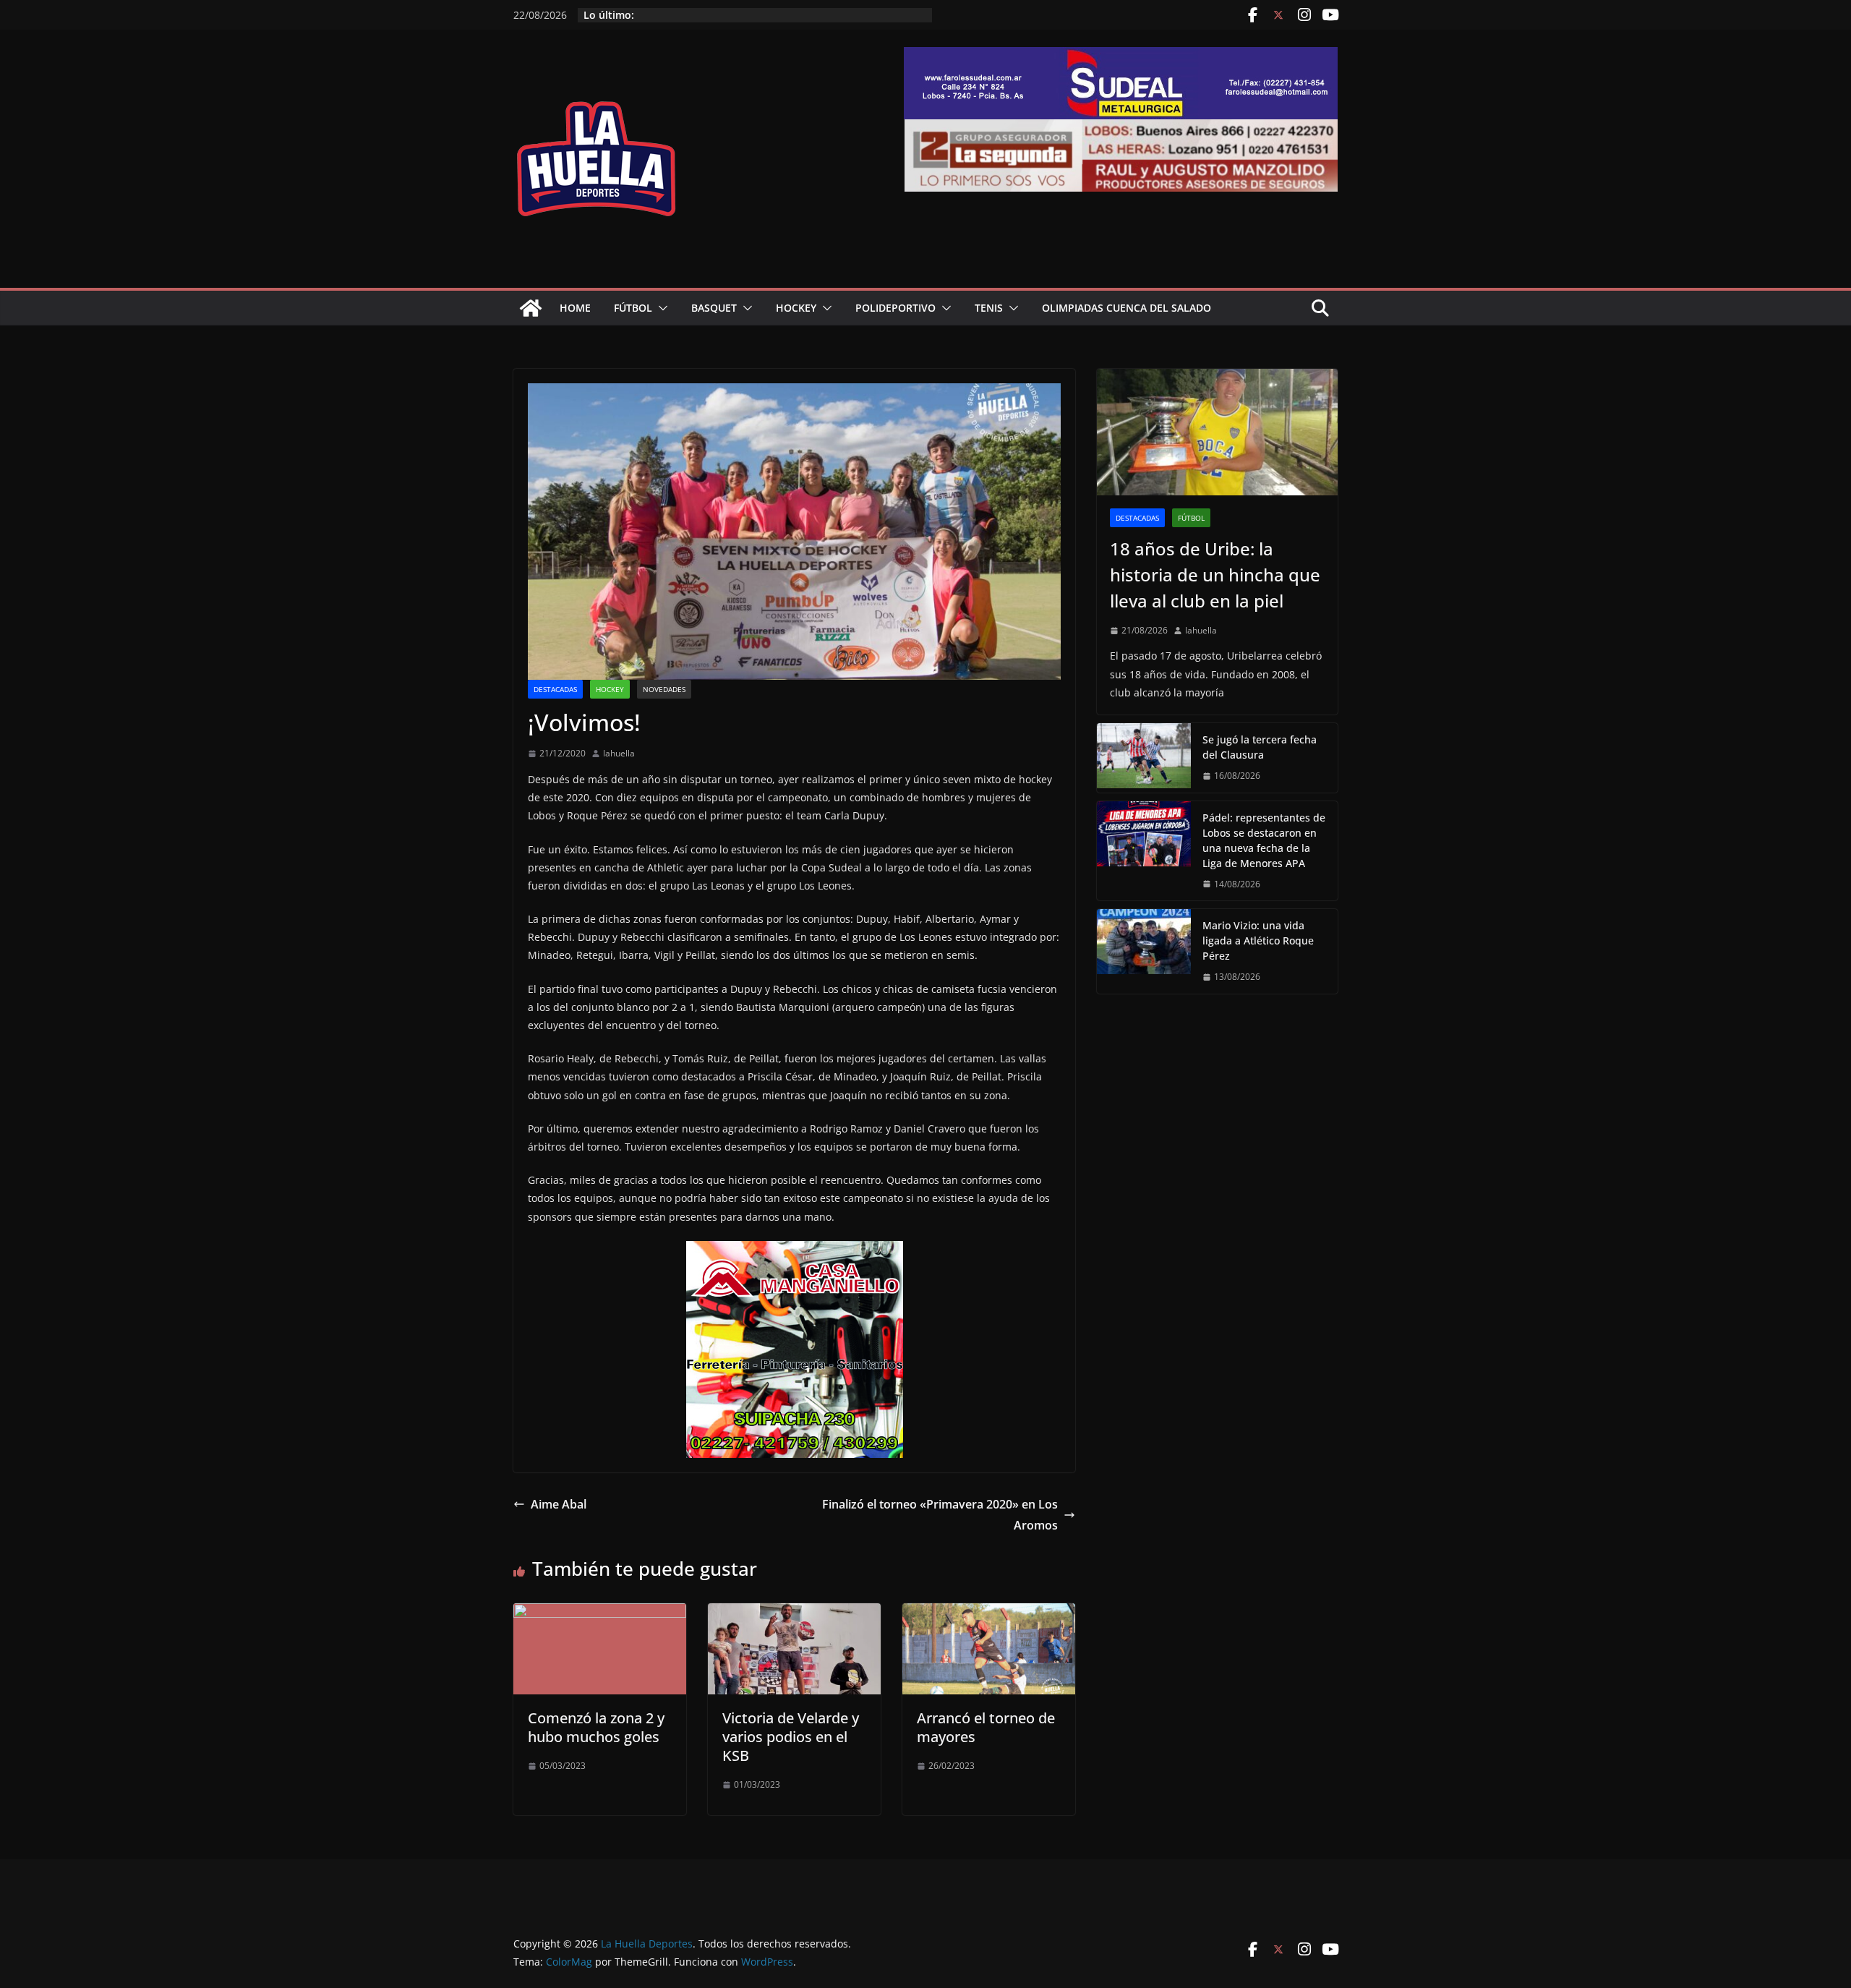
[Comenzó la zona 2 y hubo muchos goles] (600, 1613)
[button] (660, 308)
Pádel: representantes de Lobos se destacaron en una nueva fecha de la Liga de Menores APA (1264, 840)
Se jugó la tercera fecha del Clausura (1260, 747)
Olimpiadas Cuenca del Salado (1127, 308)
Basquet (714, 308)
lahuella (619, 753)
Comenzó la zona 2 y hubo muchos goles (596, 1727)
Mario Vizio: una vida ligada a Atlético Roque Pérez (1258, 940)
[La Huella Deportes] (531, 308)
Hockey (796, 308)
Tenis (989, 308)
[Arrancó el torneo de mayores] (989, 1613)
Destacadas (555, 689)
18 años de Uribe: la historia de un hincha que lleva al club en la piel (1215, 575)
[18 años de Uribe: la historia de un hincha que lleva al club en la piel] (1217, 432)
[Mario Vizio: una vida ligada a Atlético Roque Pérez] (1144, 951)
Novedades (664, 689)
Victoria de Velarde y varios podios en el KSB (791, 1737)
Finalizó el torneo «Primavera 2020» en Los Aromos (940, 1515)
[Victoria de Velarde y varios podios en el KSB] (794, 1613)
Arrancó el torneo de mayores (986, 1727)
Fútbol (633, 308)
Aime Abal (559, 1504)
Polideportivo (895, 308)
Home (575, 308)
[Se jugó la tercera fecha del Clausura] (1144, 758)
